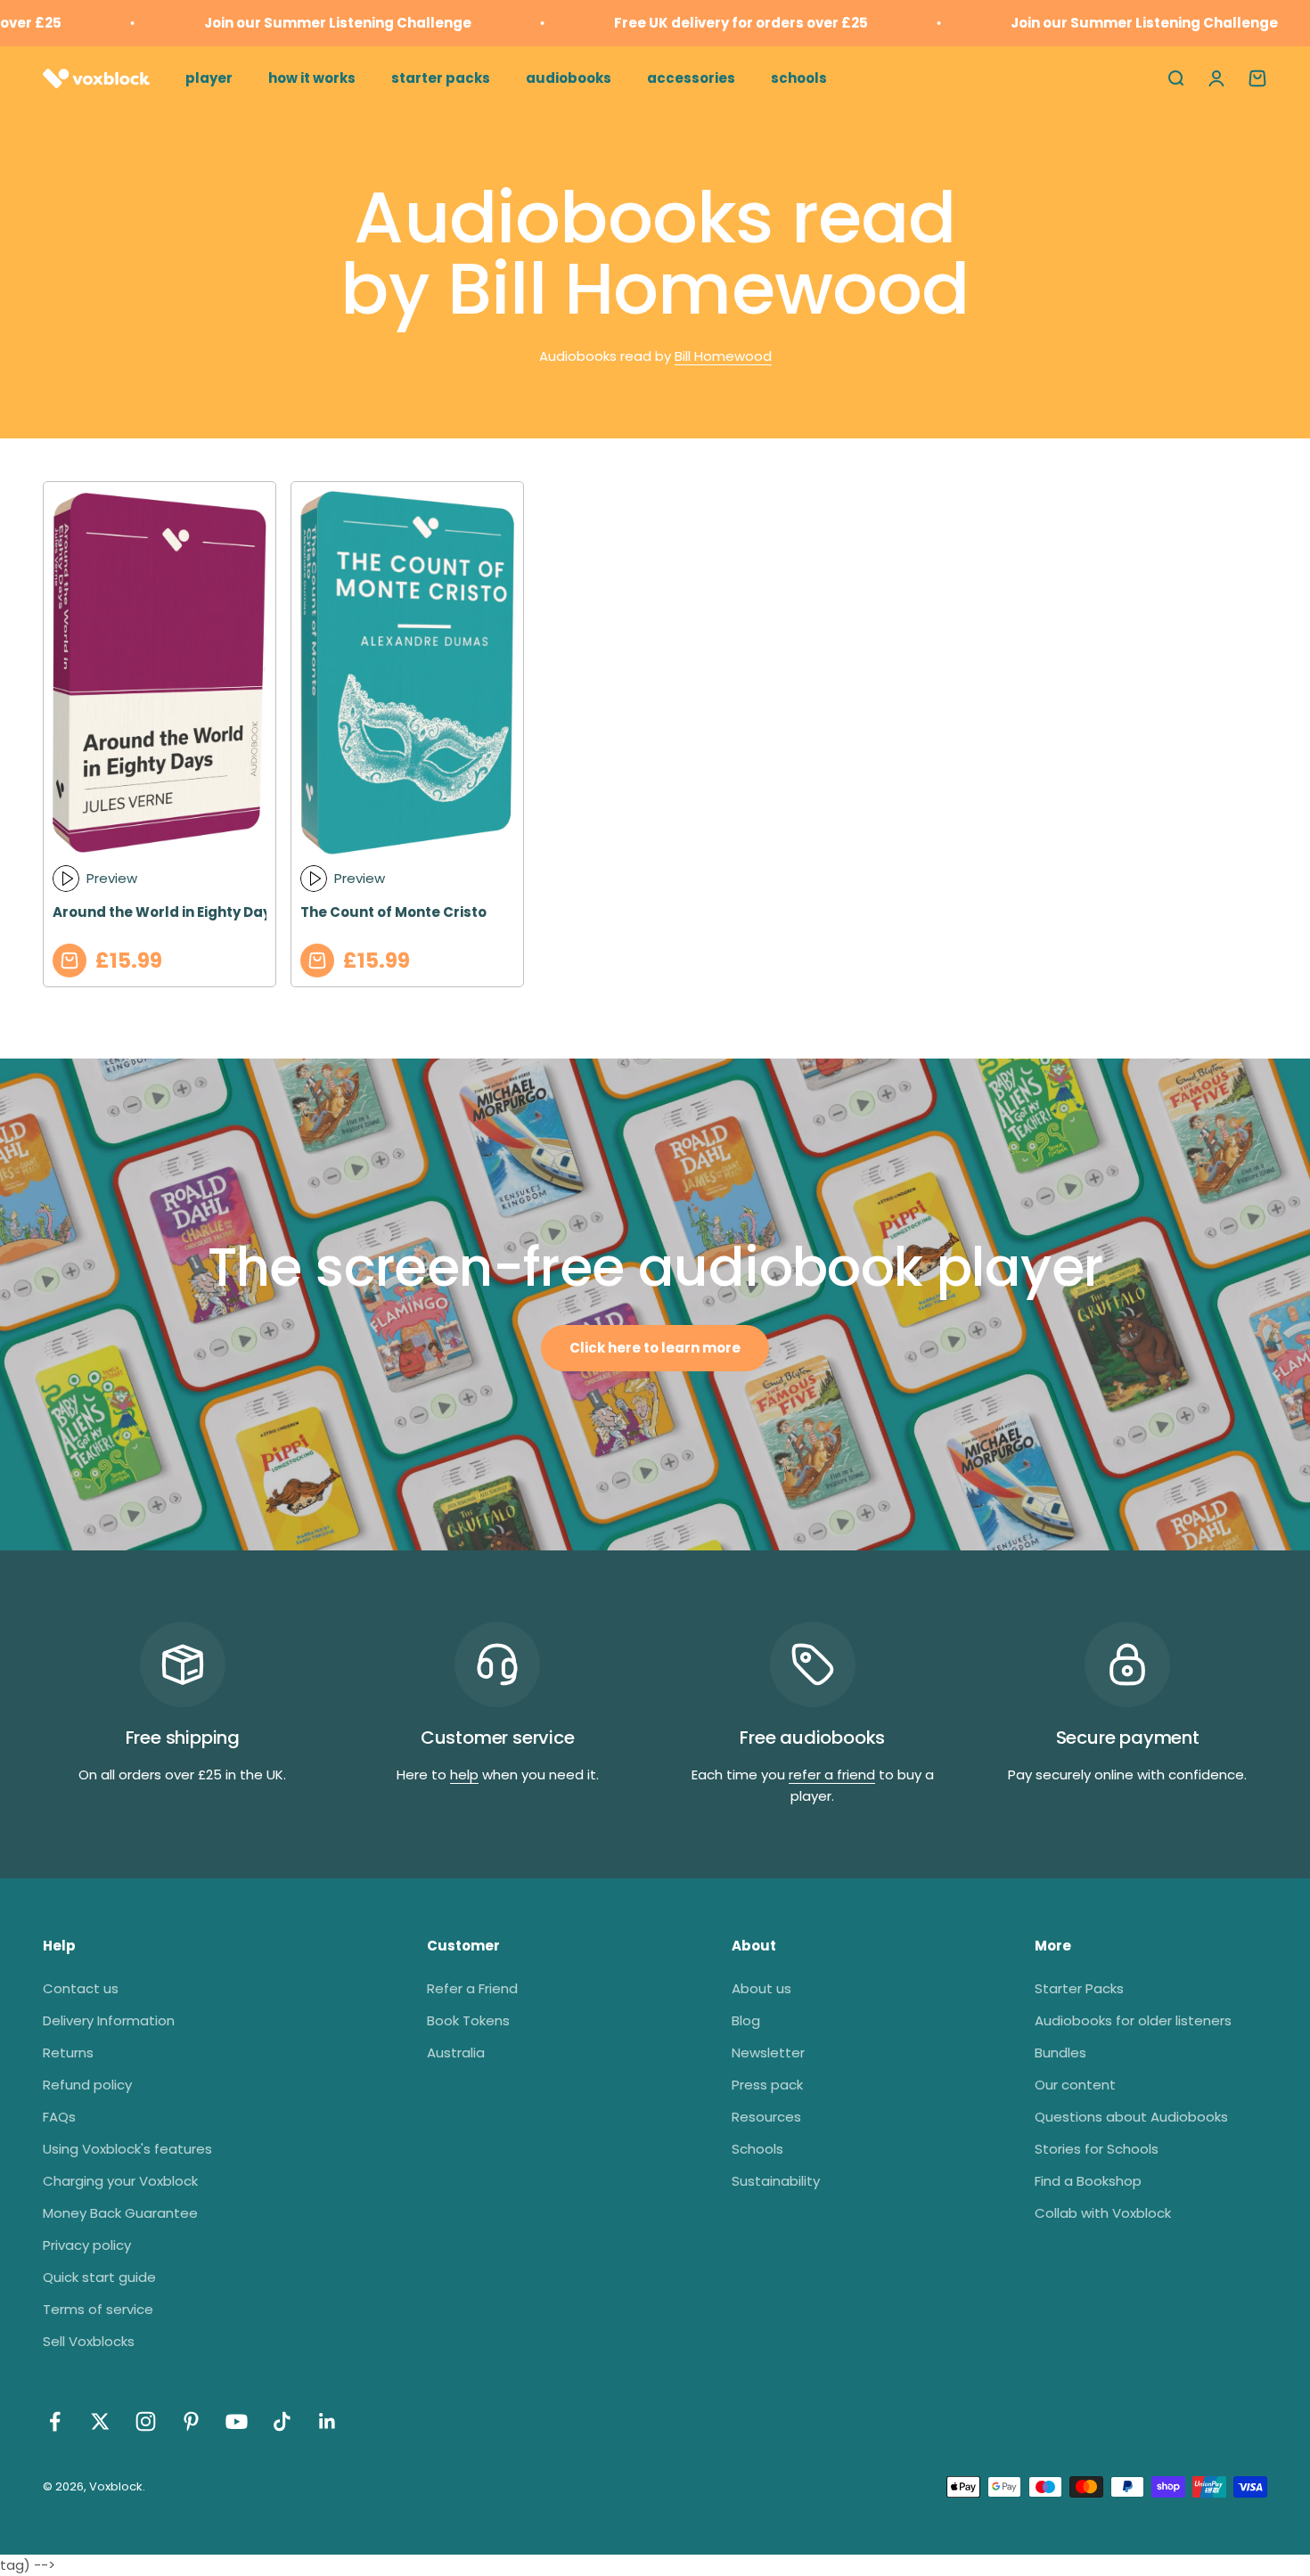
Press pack (767, 2085)
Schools (757, 2149)
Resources (766, 2117)
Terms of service (98, 2309)
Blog (746, 2020)
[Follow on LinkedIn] (327, 2421)
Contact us (81, 1988)
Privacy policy (87, 2245)
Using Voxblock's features (127, 2149)
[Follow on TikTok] (282, 2421)
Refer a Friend (472, 1988)
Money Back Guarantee (120, 2213)
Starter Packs (1079, 1988)
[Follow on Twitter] (100, 2421)
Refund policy (87, 2085)
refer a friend (832, 1775)
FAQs (59, 2117)
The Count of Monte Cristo (393, 912)
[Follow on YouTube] (237, 2421)
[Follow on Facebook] (55, 2421)
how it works (312, 78)
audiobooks (569, 78)
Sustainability (776, 2181)
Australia (456, 2053)
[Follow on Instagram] (146, 2421)
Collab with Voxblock (1103, 2213)
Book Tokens (468, 2020)
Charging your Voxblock (120, 2181)
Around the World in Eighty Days (166, 912)
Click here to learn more (655, 1348)
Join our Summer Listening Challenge (306, 23)
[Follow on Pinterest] (191, 2421)
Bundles (1060, 2053)
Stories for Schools (1097, 2149)
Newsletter (768, 2053)
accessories (691, 78)
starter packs (441, 78)
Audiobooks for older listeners (1133, 2020)
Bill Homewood (723, 356)
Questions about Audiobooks (1131, 2117)
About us (761, 1988)
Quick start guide (99, 2277)
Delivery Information (109, 2020)
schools (799, 78)
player (209, 78)
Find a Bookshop (1088, 2181)
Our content (1075, 2085)
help (464, 1775)
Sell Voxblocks (89, 2341)
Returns (68, 2053)
